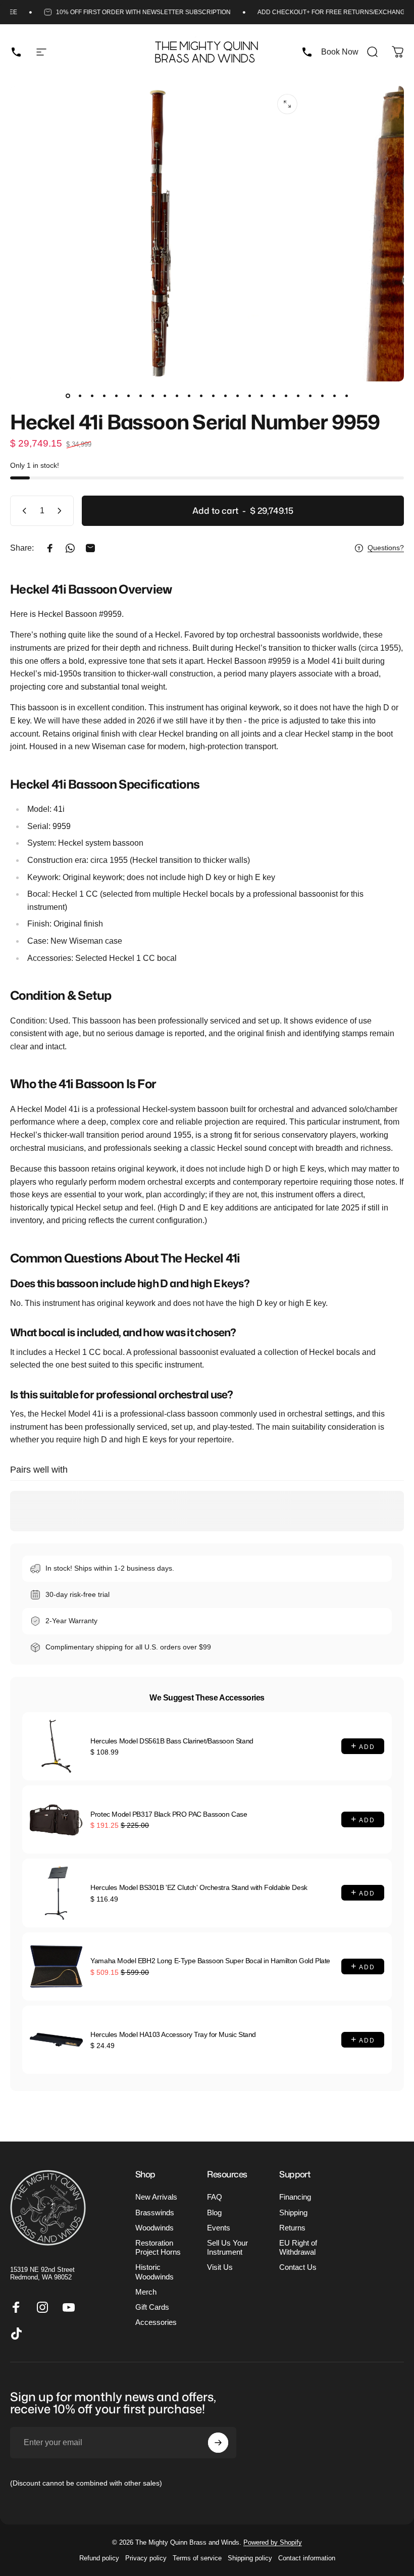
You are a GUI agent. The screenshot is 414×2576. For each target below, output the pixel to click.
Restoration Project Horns (158, 2248)
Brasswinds (155, 2213)
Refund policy (99, 2558)
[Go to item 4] (104, 396)
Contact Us (298, 2267)
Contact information (307, 2558)
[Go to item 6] (128, 396)
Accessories (156, 2322)
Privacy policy (146, 2558)
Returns (292, 2228)
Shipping (293, 2213)
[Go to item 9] (165, 396)
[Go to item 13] (213, 396)
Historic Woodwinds (154, 2272)
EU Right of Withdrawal (298, 2248)
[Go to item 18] (274, 396)
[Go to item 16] (249, 396)
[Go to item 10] (177, 396)
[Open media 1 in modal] (287, 104)
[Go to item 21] (310, 396)
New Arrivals (156, 2197)
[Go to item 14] (225, 396)
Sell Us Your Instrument (227, 2248)
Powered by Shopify (273, 2542)
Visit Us (220, 2267)
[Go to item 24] (346, 396)
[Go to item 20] (298, 396)
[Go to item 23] (334, 396)
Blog (214, 2213)
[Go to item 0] (68, 396)
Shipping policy (250, 2558)
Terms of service (197, 2558)
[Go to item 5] (116, 396)
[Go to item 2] (80, 396)
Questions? (386, 548)
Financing (295, 2197)
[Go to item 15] (237, 396)
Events (219, 2228)
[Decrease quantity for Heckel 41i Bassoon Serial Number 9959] (22, 511)
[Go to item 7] (140, 396)
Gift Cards (152, 2307)
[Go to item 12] (201, 396)
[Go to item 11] (189, 396)
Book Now (340, 52)
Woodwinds (154, 2228)
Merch (146, 2292)
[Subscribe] (218, 2443)
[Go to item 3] (92, 396)
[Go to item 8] (152, 396)
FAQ (215, 2197)
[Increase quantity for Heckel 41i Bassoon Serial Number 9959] (62, 511)
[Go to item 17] (262, 396)
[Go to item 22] (322, 396)
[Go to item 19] (286, 396)
